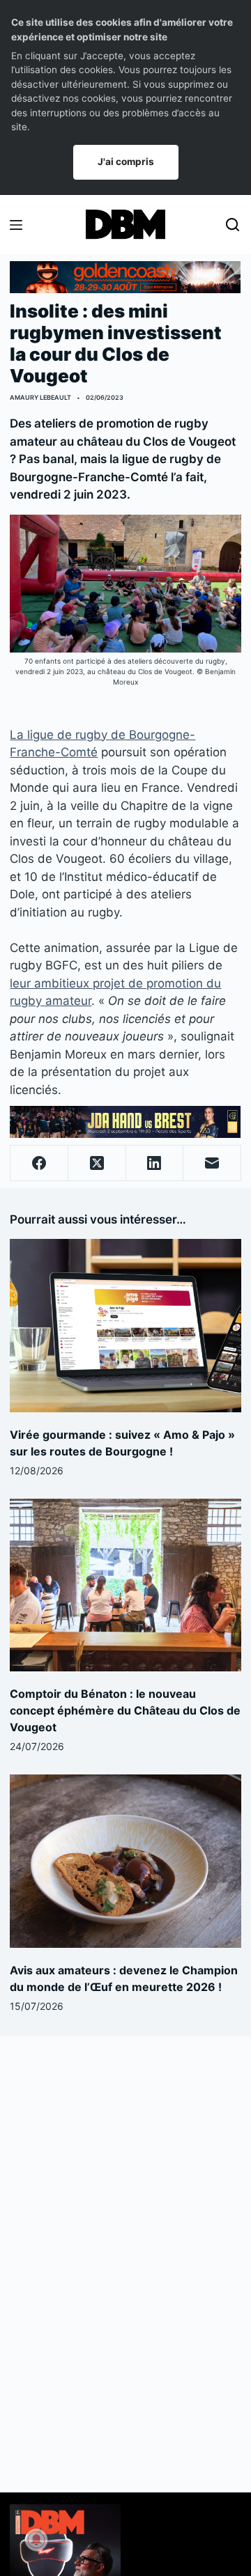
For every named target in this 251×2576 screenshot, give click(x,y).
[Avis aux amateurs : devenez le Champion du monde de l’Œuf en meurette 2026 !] (125, 1861)
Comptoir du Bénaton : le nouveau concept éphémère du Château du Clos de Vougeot (125, 1710)
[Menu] (16, 225)
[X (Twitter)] (97, 1163)
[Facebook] (39, 1163)
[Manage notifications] (36, 2540)
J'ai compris (126, 162)
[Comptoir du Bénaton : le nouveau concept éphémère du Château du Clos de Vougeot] (125, 1585)
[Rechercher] (233, 225)
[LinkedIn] (155, 1163)
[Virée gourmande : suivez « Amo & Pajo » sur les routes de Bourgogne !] (125, 1325)
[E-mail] (212, 1163)
